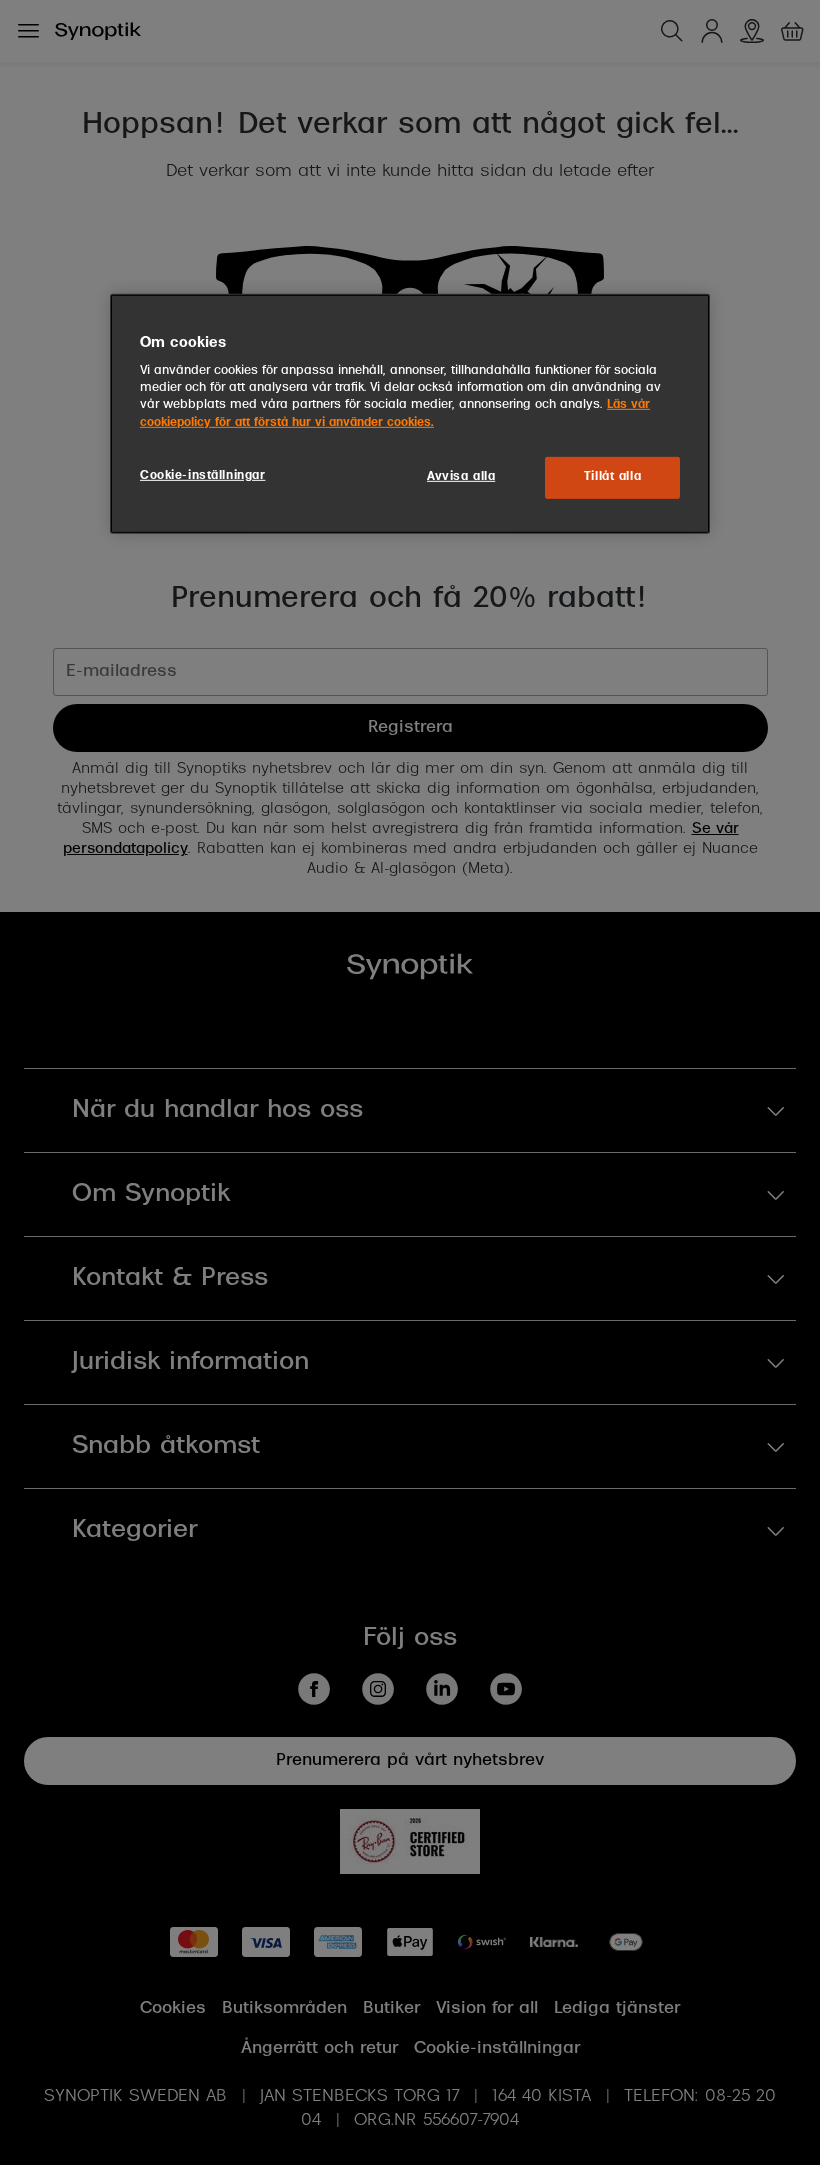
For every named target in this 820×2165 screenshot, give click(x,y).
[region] (410, 414)
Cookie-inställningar (202, 475)
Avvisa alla (461, 476)
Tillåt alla (612, 476)
